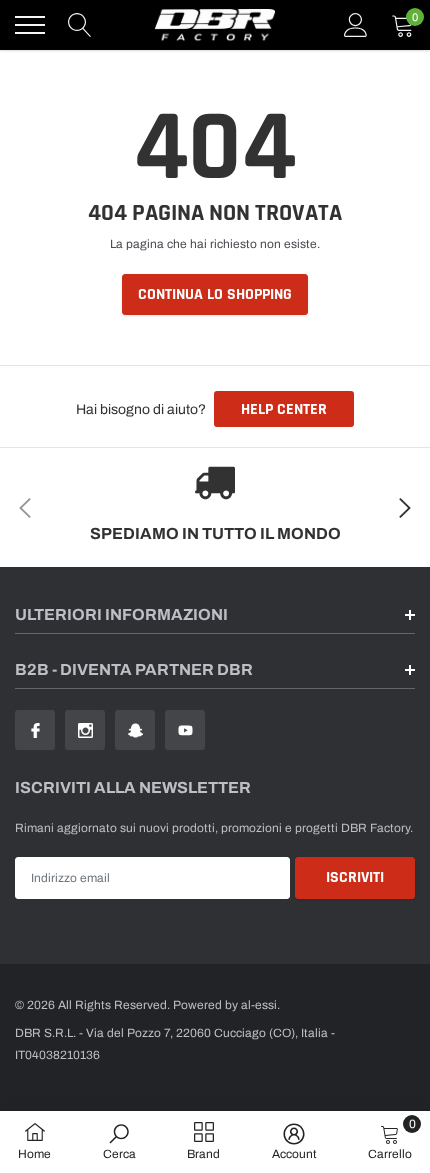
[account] (356, 25)
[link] (35, 730)
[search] (80, 25)
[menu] (30, 25)
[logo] (215, 25)
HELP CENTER (284, 409)
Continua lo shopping (215, 294)
